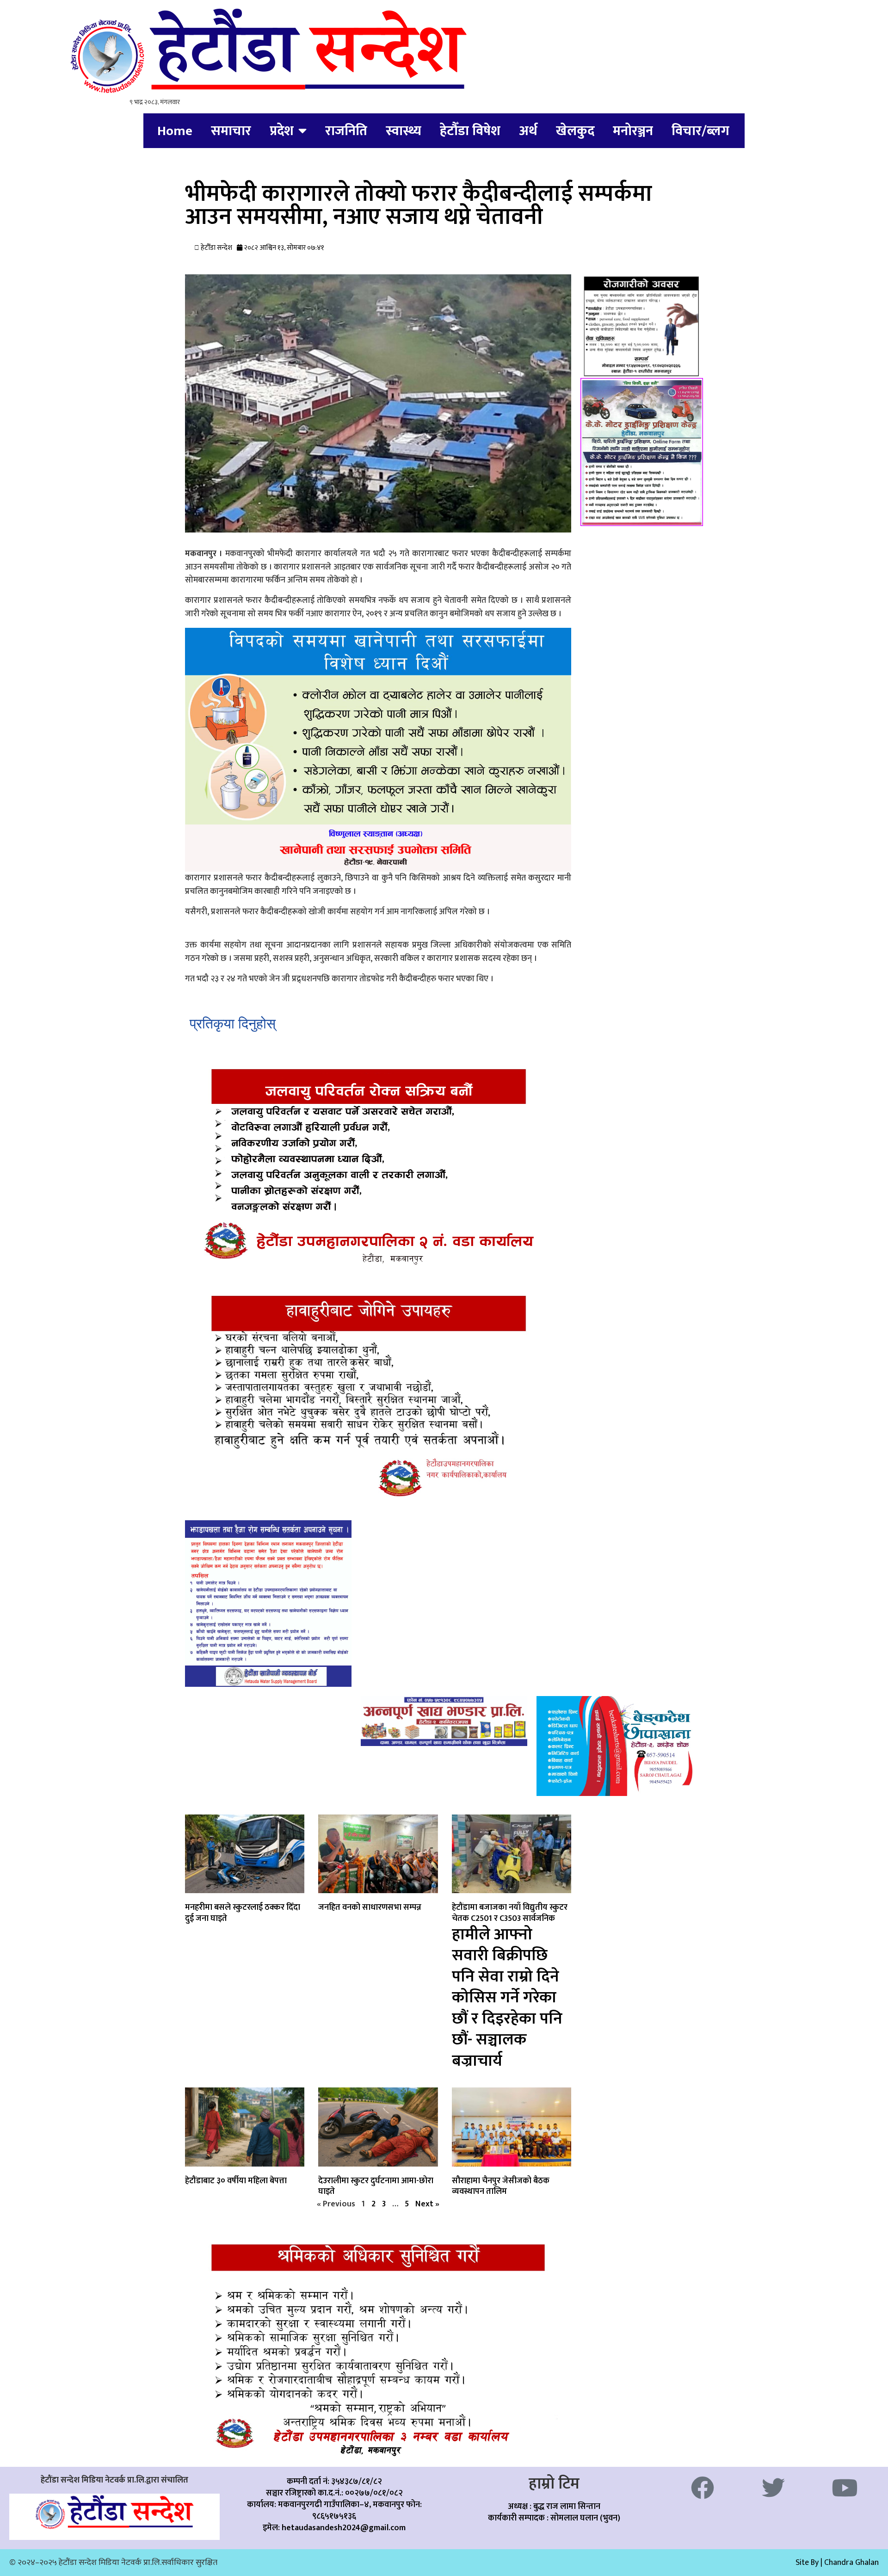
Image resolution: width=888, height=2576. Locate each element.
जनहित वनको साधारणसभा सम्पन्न (370, 1907)
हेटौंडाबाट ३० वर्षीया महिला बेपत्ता (236, 2181)
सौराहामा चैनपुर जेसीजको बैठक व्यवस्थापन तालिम (501, 2186)
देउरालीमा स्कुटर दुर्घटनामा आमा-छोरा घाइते (376, 2186)
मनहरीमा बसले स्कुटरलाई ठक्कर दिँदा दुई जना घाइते (243, 1913)
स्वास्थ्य (404, 131)
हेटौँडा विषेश (470, 131)
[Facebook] (703, 2488)
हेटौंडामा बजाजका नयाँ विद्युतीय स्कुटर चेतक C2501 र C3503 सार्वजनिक (510, 1985)
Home (175, 131)
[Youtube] (845, 2488)
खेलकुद (575, 131)
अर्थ (528, 131)
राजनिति (346, 131)
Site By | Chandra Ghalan (837, 2563)
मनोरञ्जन (633, 131)
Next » (427, 2204)
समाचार (231, 131)
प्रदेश (282, 131)
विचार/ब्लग (700, 131)
